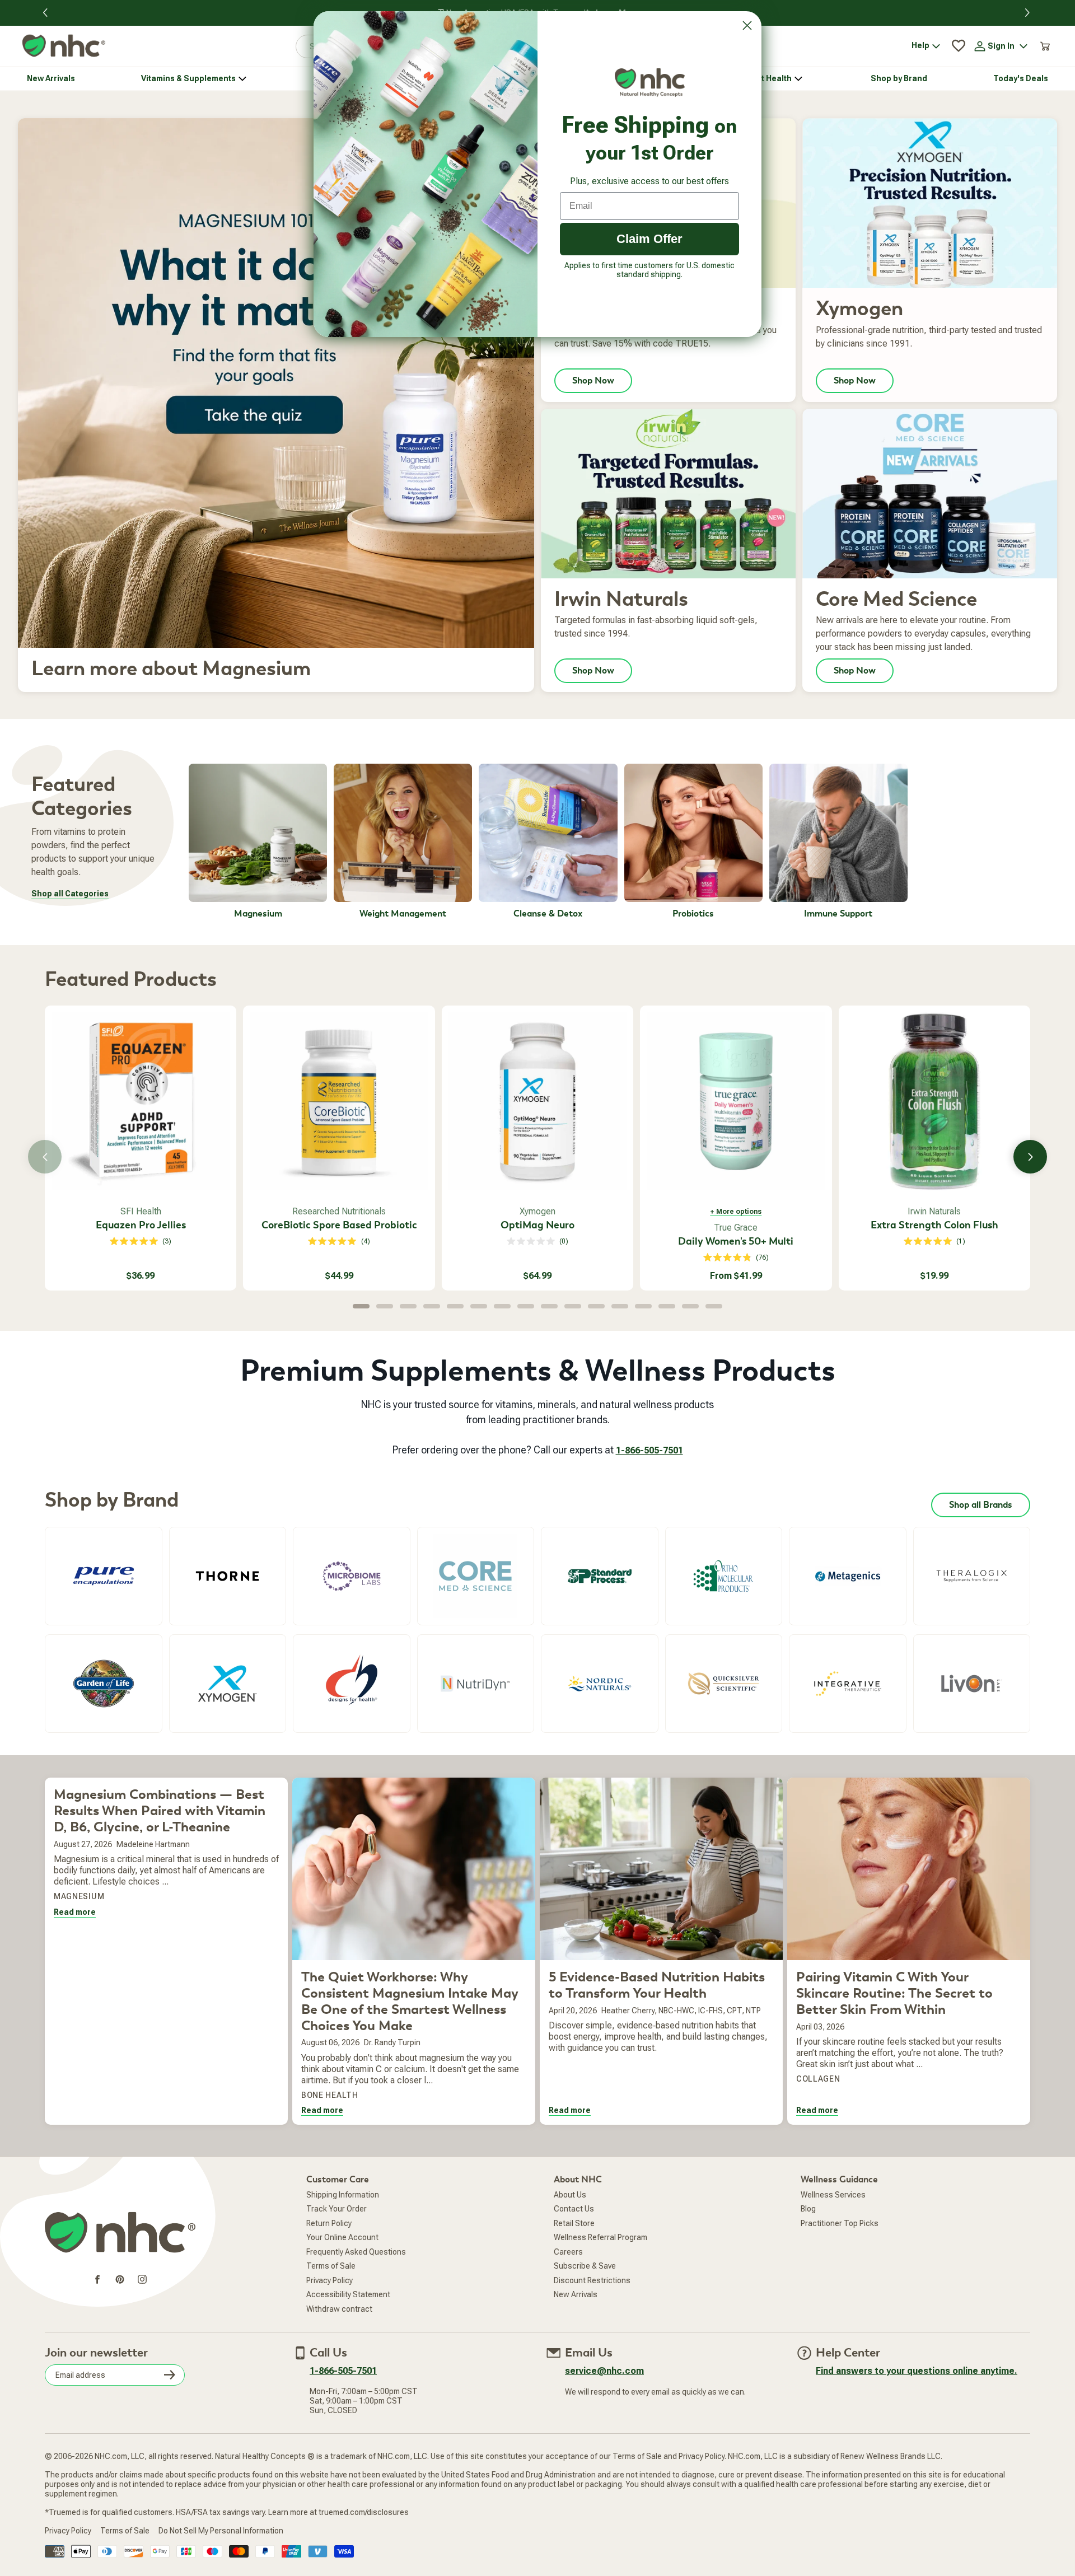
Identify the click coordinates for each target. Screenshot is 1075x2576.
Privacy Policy (329, 2280)
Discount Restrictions (592, 2280)
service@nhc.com (604, 2371)
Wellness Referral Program (600, 2237)
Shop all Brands (981, 1505)
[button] (1029, 13)
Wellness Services (833, 2195)
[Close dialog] (747, 25)
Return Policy (329, 2223)
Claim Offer (649, 239)
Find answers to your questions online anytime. (917, 2371)
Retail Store (574, 2223)
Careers (568, 2252)
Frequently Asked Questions (356, 2252)
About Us (570, 2195)
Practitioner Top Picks (840, 2223)
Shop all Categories (70, 894)
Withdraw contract (339, 2309)
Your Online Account (342, 2237)
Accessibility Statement (348, 2294)
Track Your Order (336, 2209)
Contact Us (574, 2209)
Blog (808, 2209)
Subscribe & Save (585, 2266)
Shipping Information (343, 2195)
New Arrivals (576, 2294)
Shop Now (593, 381)
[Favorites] (959, 46)
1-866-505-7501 (649, 1450)
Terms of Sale (331, 2266)
